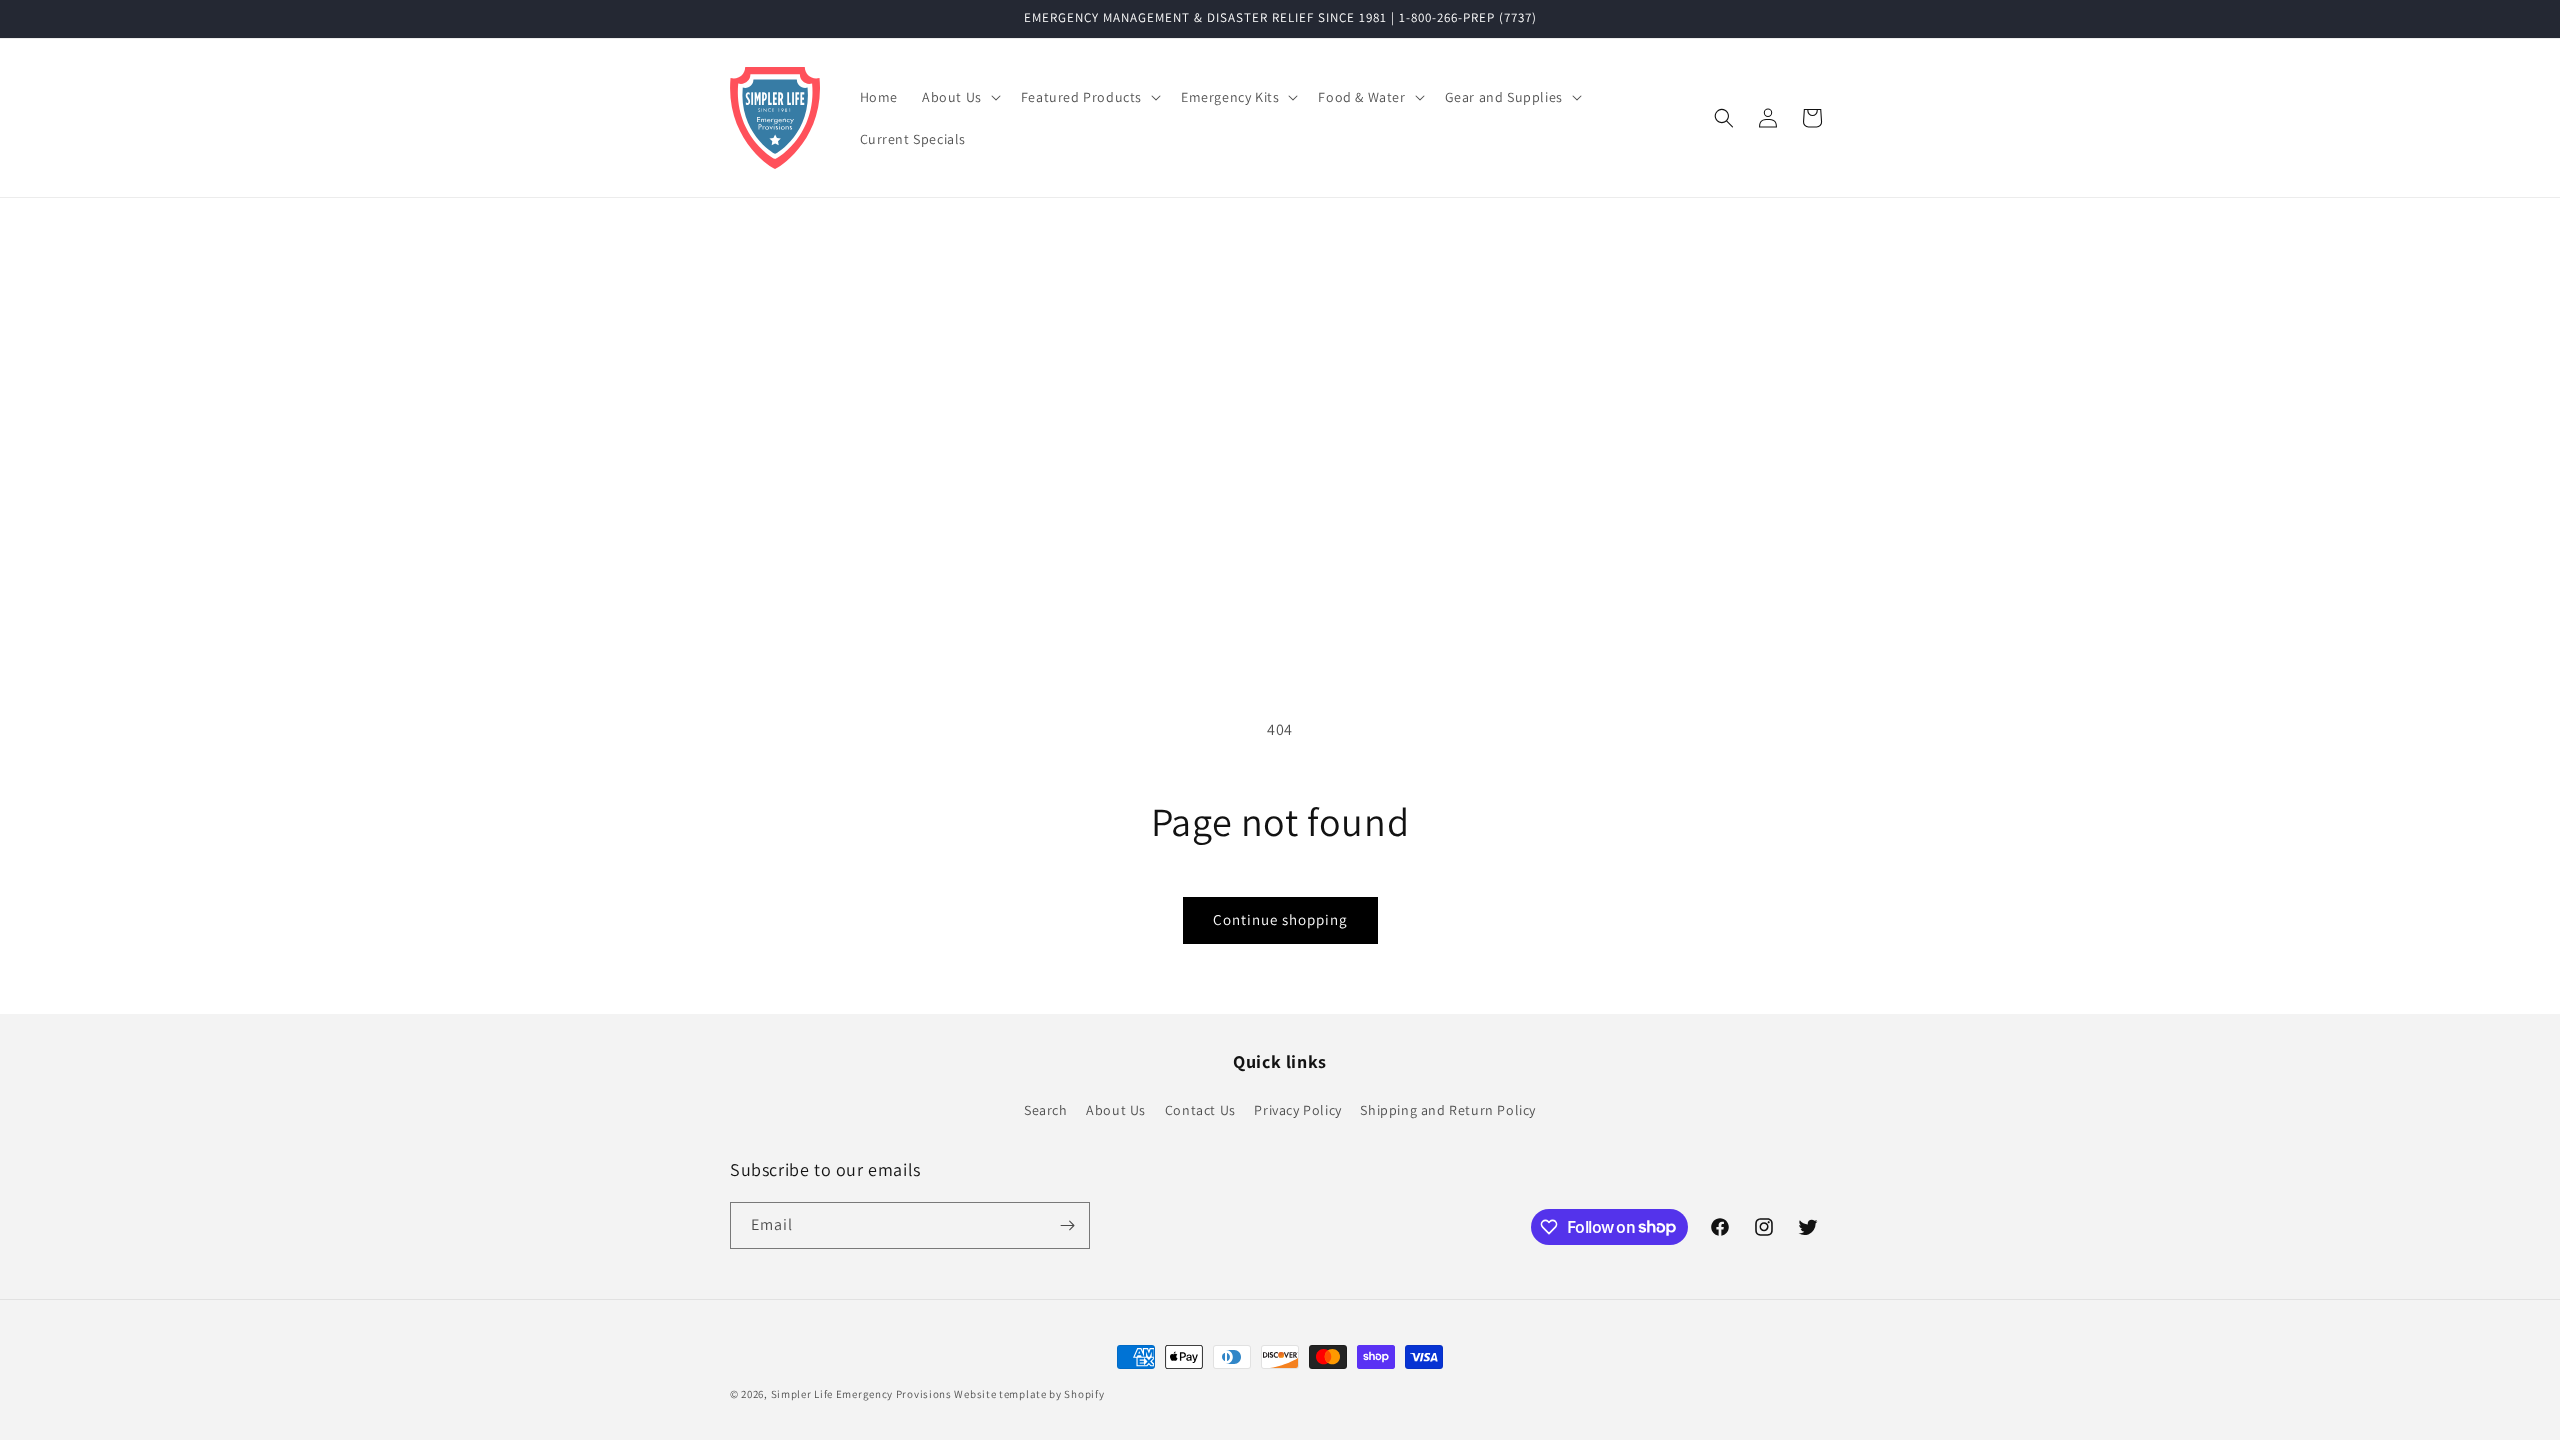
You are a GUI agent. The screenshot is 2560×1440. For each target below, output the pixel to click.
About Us (1116, 1110)
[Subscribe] (1067, 1225)
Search (1046, 1110)
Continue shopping (1280, 919)
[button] (959, 97)
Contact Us (1200, 1110)
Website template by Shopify (1029, 1394)
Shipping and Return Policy (1448, 1110)
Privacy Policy (1297, 1110)
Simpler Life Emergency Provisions (861, 1394)
